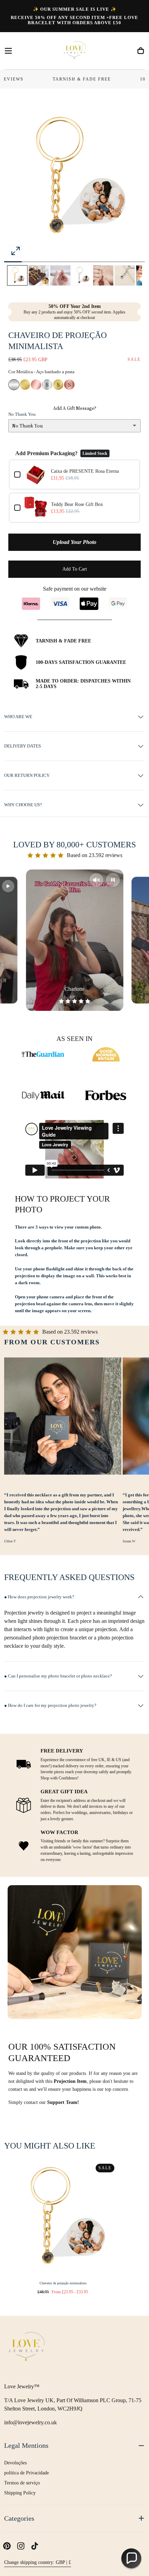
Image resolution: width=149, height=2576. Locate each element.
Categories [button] (19, 2518)
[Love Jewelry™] (27, 2348)
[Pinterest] (7, 2546)
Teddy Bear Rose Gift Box (77, 504)
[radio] (14, 385)
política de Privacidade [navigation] (27, 2473)
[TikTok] (35, 2546)
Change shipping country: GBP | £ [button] (38, 2562)
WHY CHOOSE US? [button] (23, 805)
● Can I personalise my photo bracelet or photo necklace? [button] (58, 1676)
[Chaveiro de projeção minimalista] (63, 2218)
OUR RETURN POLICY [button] (27, 775)
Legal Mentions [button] (26, 2446)
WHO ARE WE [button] (18, 717)
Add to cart (75, 569)
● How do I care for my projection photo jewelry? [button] (50, 1705)
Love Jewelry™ (22, 2386)
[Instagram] (21, 2546)
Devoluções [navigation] (15, 2463)
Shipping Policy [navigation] (20, 2493)
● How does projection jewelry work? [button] (39, 1597)
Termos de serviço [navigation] (22, 2483)
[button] (8, 51)
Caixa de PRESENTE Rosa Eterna (85, 471)
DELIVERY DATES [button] (23, 746)
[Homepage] (74, 51)
